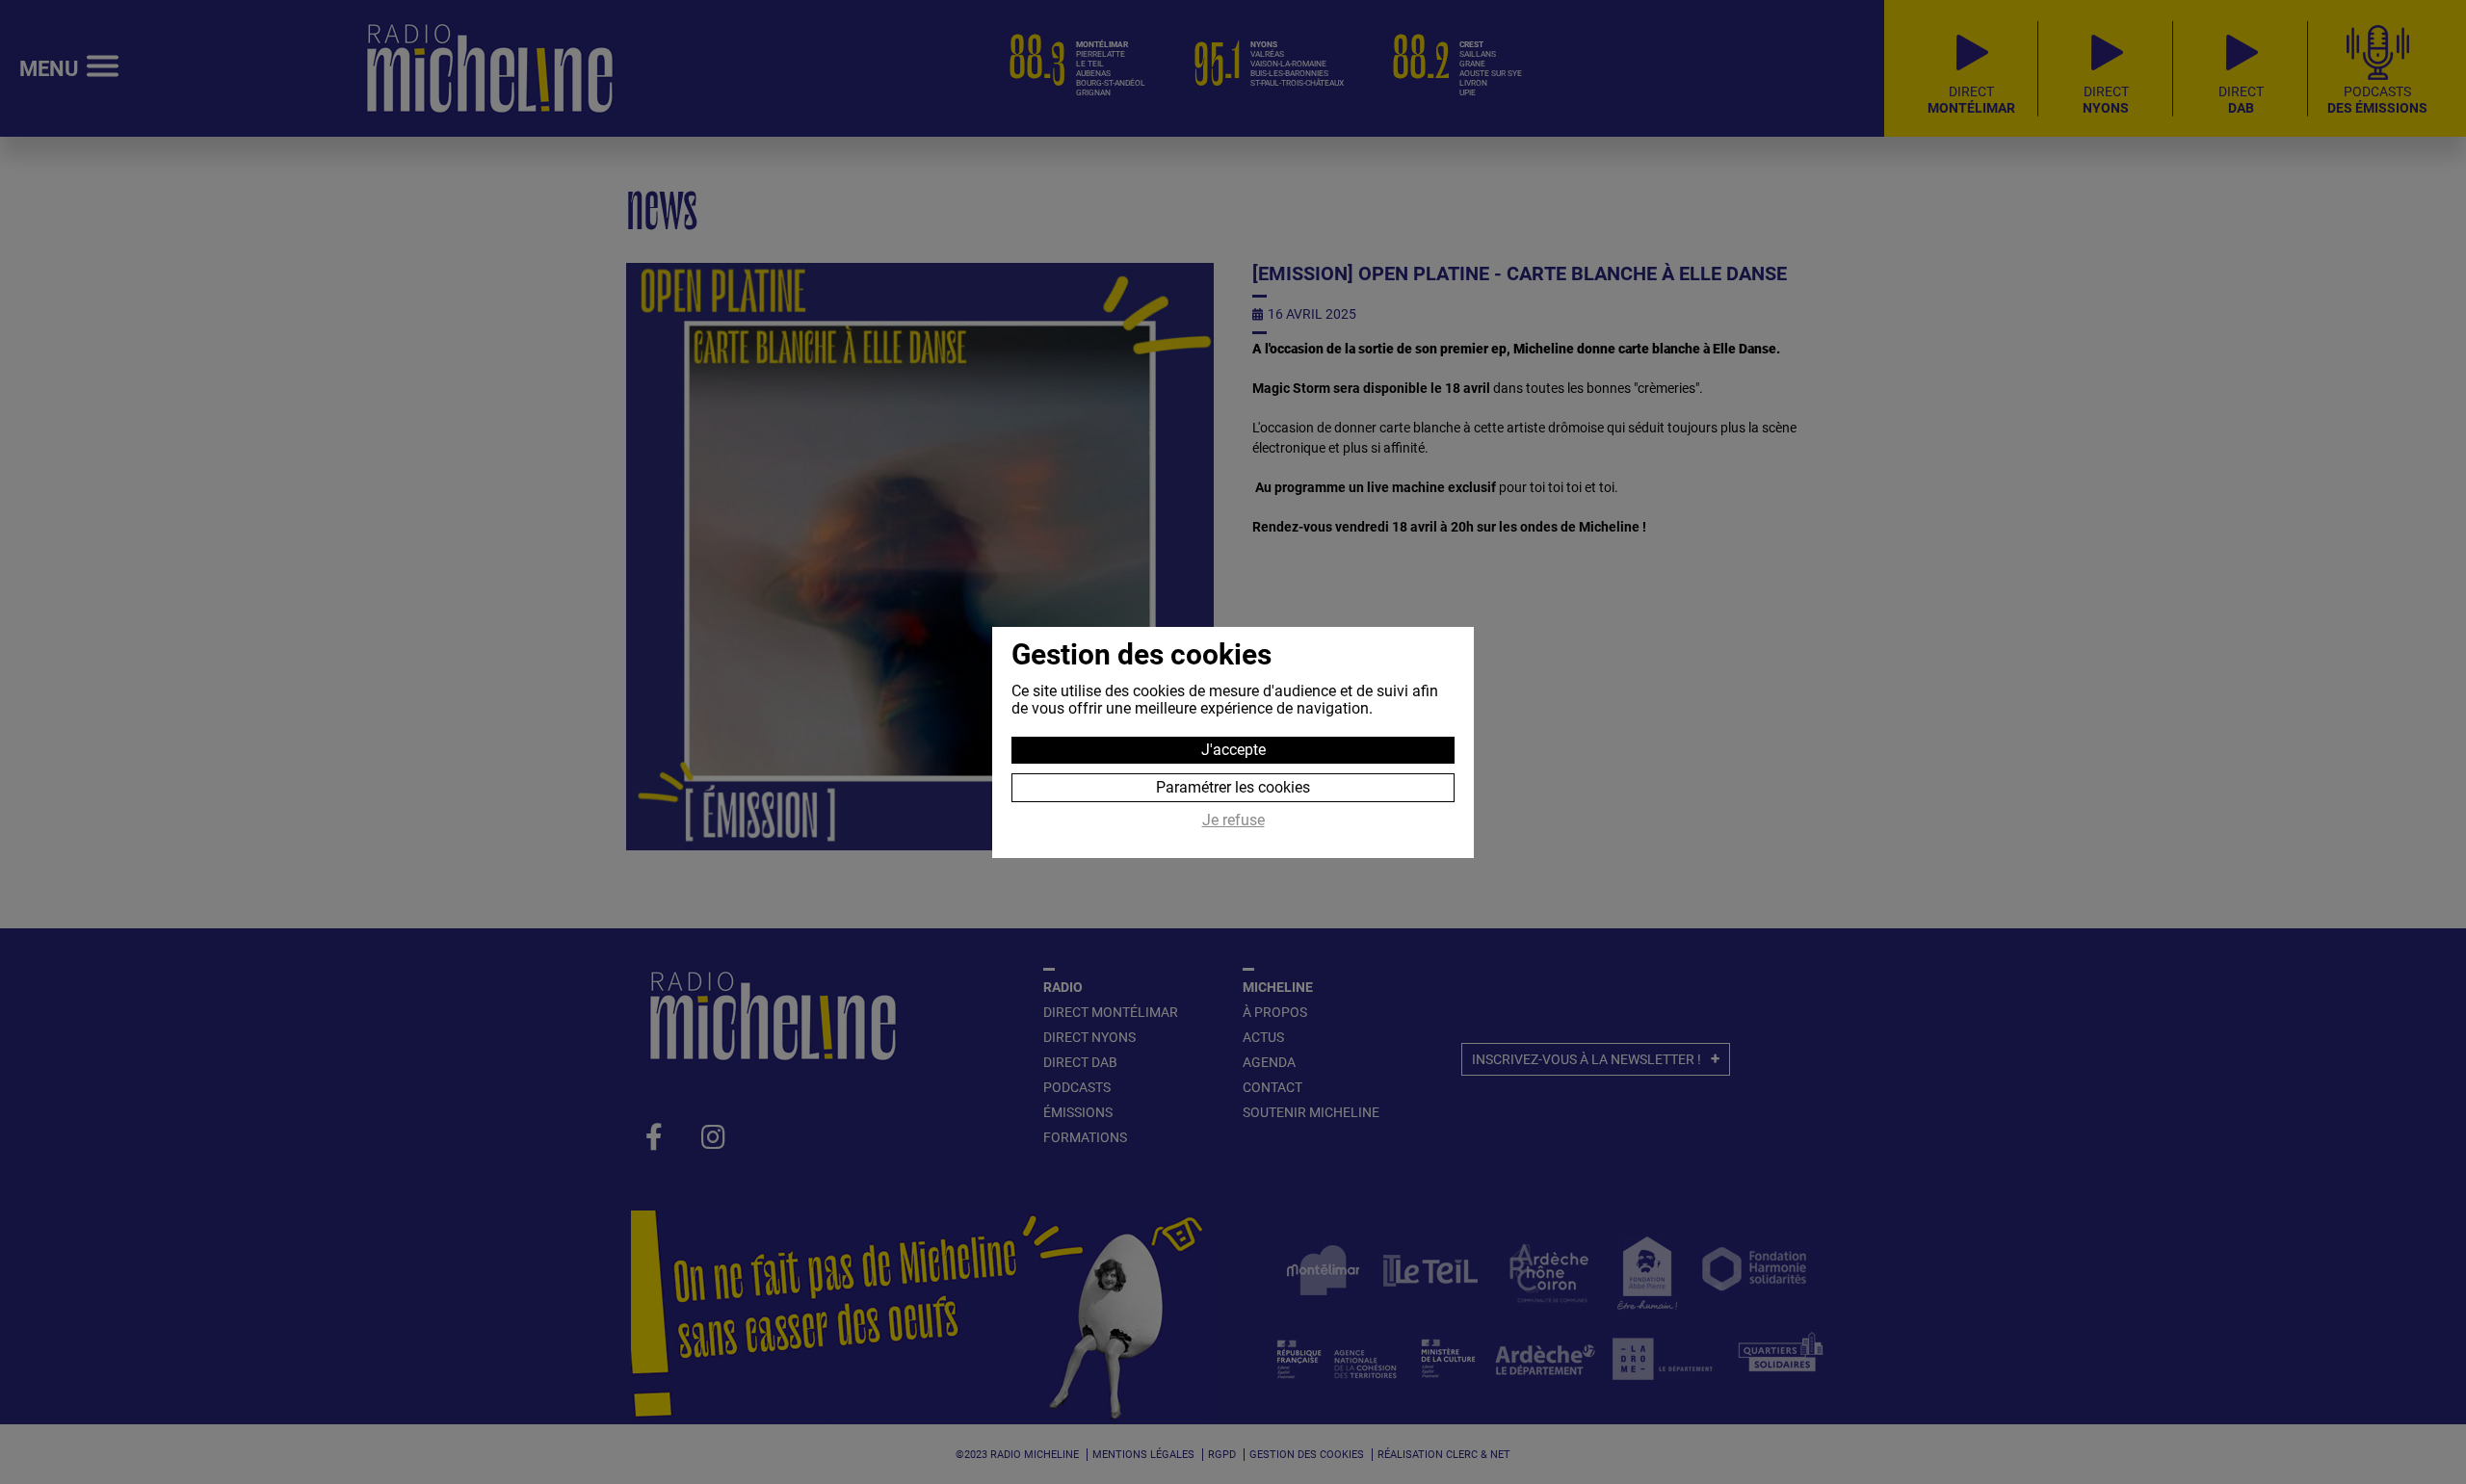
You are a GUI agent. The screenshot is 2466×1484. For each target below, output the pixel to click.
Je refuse (1233, 820)
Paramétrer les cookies (1233, 787)
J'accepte (1233, 750)
